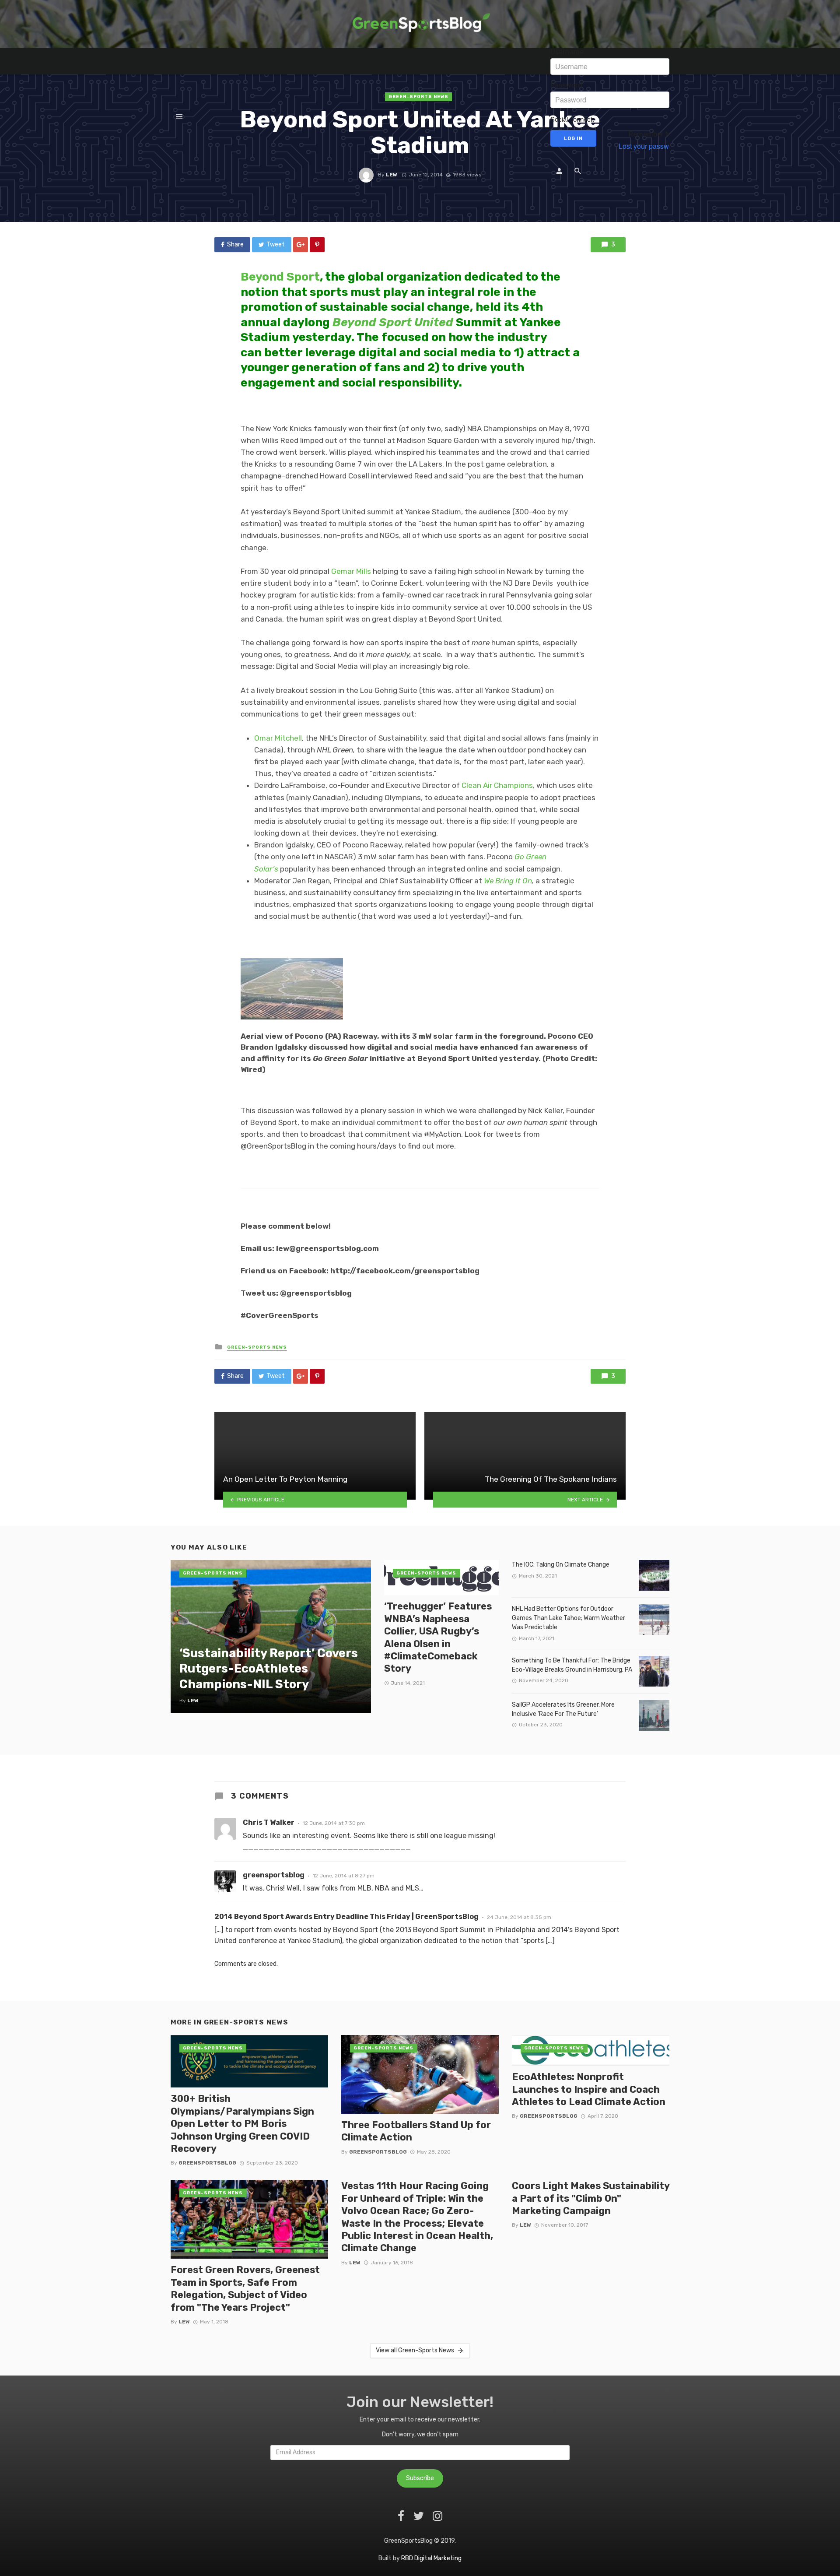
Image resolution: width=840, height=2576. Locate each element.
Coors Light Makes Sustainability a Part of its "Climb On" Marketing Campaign (591, 2198)
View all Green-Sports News (415, 2350)
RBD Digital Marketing (431, 2558)
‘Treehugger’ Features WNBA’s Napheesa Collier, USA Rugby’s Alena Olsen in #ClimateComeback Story (438, 1637)
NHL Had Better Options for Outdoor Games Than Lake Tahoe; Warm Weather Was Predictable (569, 1618)
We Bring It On (508, 881)
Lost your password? (651, 146)
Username (567, 52)
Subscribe (420, 2478)
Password (566, 85)
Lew (184, 2322)
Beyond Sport (280, 277)
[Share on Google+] (301, 245)
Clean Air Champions (497, 785)
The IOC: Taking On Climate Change (561, 1565)
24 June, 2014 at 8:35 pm (519, 1917)
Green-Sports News (257, 1347)
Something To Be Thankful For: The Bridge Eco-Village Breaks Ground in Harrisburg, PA (572, 1665)
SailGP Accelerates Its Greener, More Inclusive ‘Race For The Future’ (563, 1709)
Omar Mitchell (278, 738)
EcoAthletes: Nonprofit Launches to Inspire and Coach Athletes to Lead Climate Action (589, 2089)
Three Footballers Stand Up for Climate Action (416, 2131)
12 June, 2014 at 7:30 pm (334, 1823)
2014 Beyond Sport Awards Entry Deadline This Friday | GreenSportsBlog (346, 1917)
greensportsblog (274, 1875)
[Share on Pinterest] (317, 245)
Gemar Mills (351, 571)
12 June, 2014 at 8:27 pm (344, 1876)
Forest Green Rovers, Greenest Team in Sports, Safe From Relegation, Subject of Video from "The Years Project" (245, 2288)
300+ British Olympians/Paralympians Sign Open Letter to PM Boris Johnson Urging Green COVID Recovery (242, 2124)
